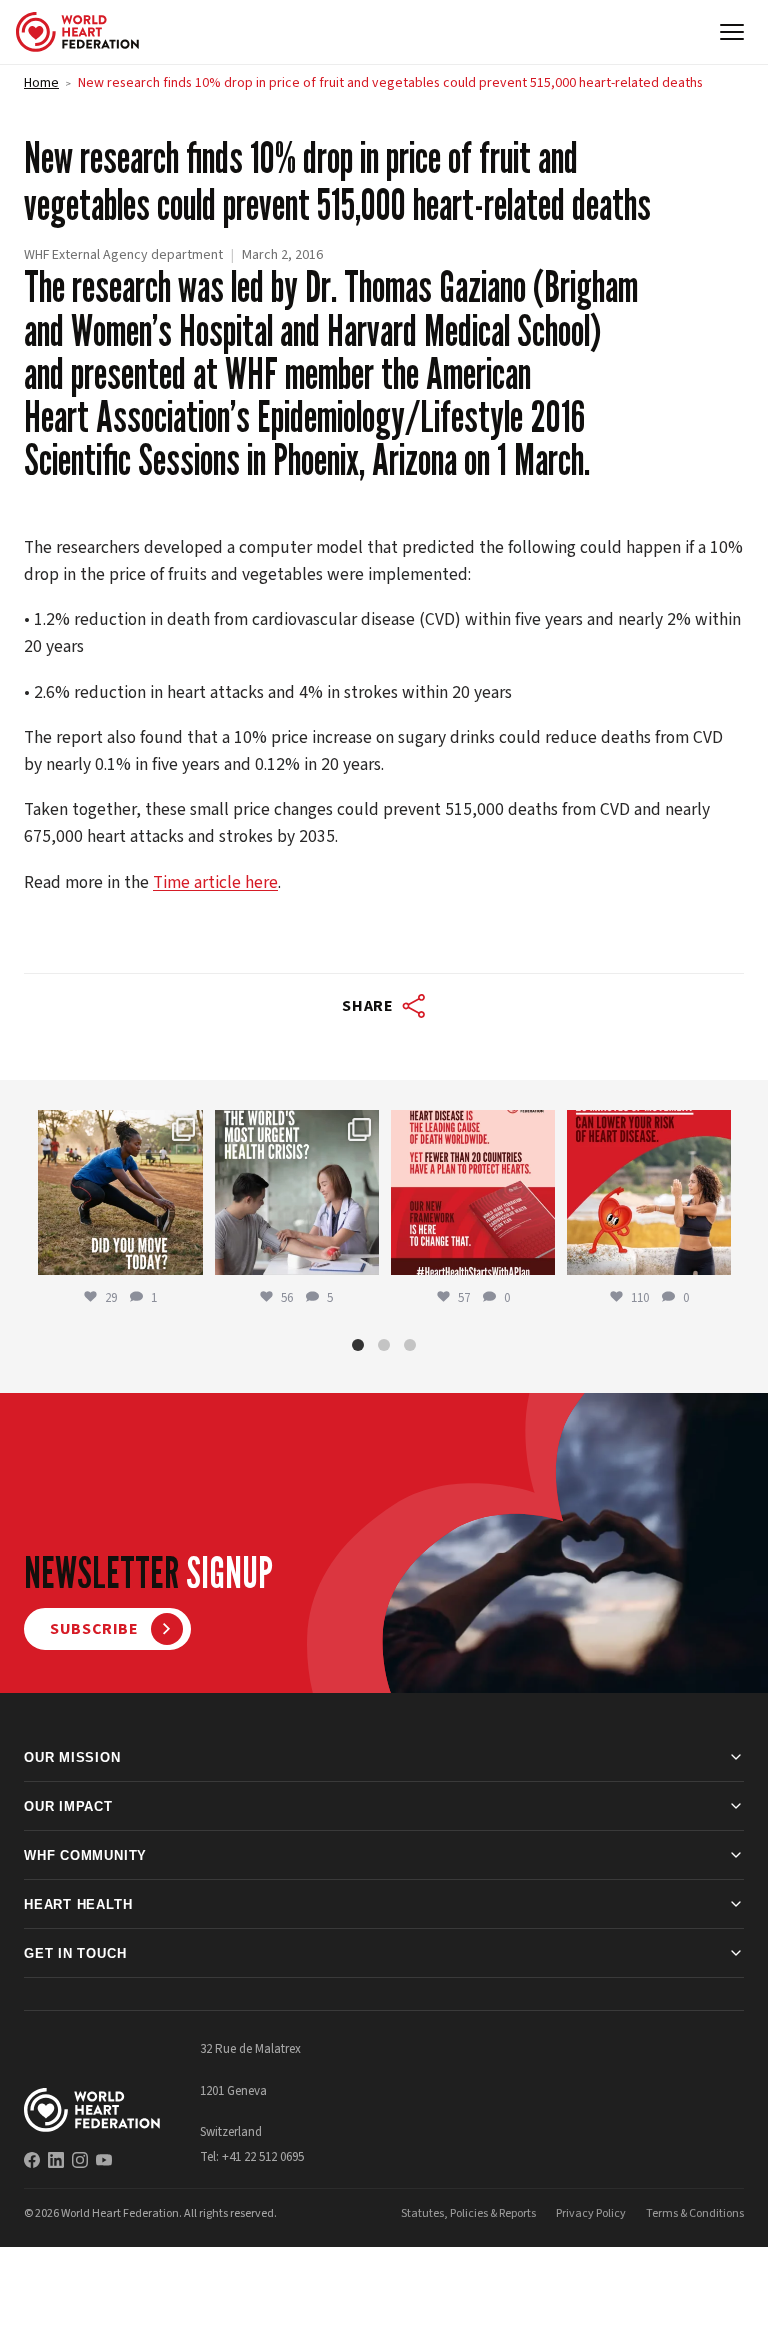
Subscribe (94, 1629)
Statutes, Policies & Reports (468, 2213)
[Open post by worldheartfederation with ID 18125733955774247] (649, 1192)
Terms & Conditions (695, 2213)
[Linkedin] (56, 2160)
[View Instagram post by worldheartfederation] (185, 1255)
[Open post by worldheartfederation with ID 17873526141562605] (120, 1192)
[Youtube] (104, 2160)
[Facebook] (32, 2160)
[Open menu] (732, 32)
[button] (358, 1345)
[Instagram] (80, 2160)
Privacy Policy (591, 2213)
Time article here (215, 882)
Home (41, 83)
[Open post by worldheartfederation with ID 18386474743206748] (473, 1192)
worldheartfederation (119, 1127)
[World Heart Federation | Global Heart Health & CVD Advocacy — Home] (77, 32)
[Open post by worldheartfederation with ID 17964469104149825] (297, 1192)
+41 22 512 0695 (263, 2157)
